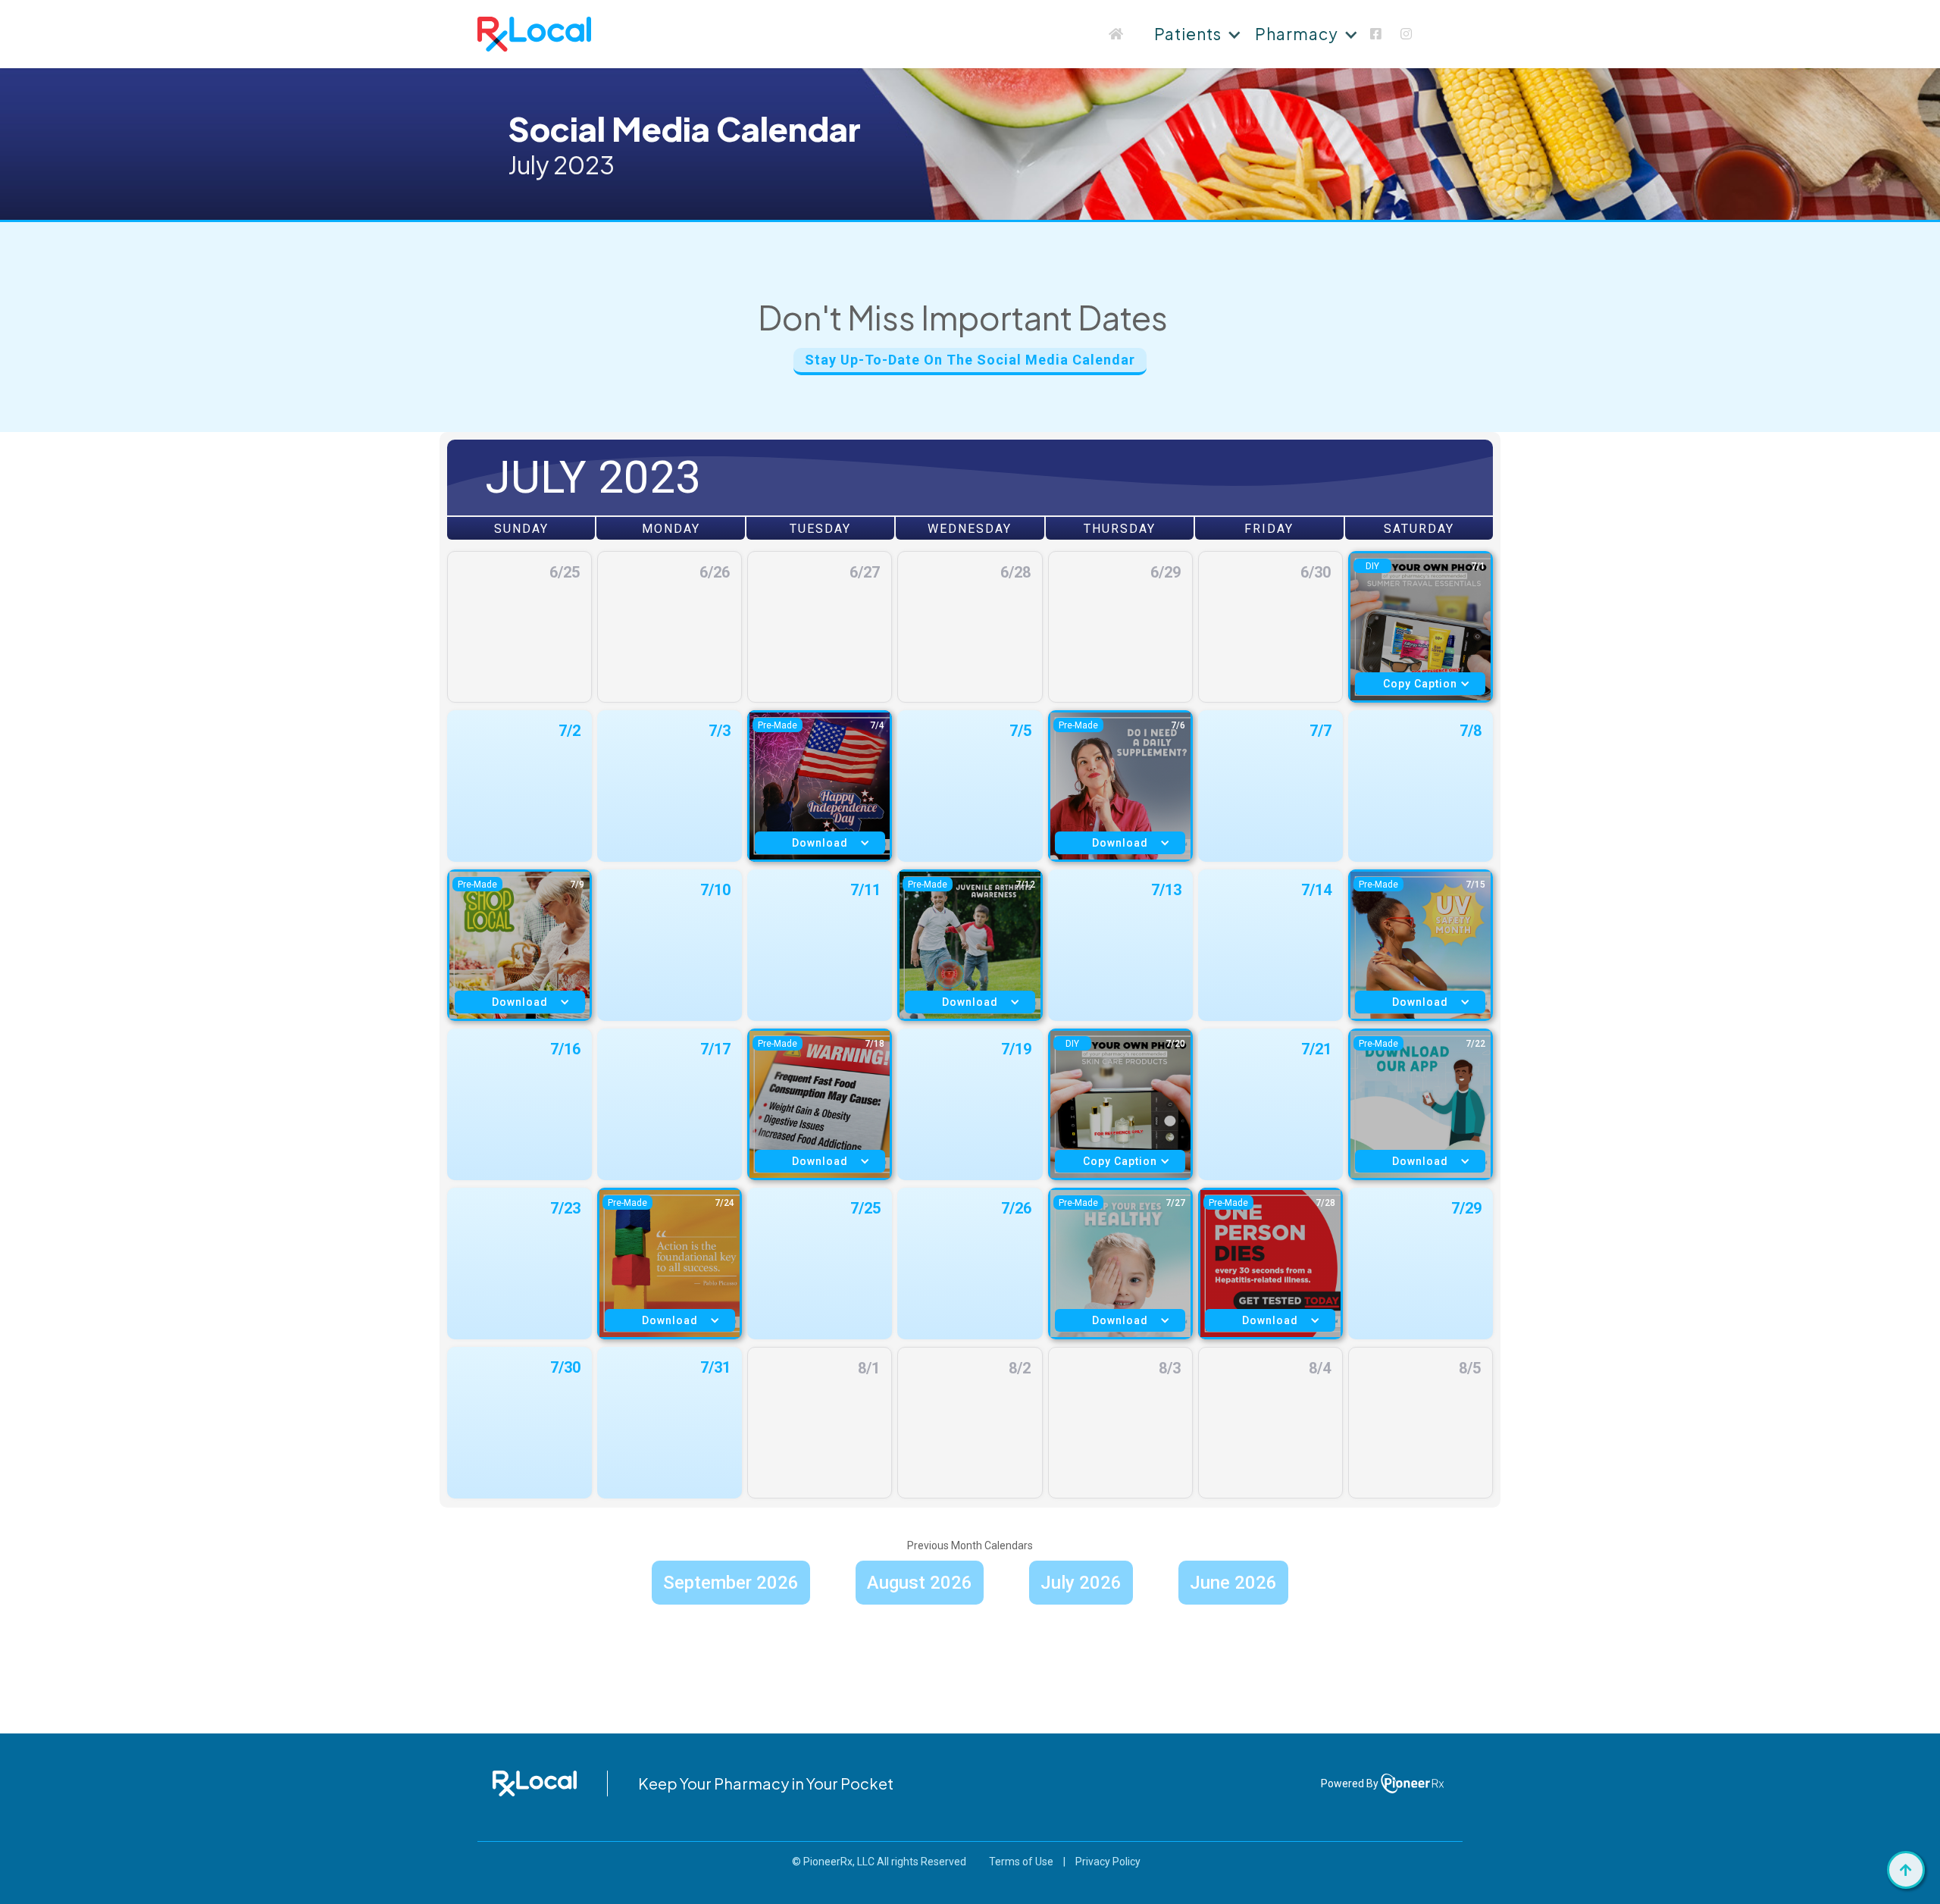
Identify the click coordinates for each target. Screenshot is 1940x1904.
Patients (1188, 34)
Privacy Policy (1108, 1862)
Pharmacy (1297, 34)
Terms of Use (1021, 1862)
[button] (1195, 34)
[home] (534, 34)
